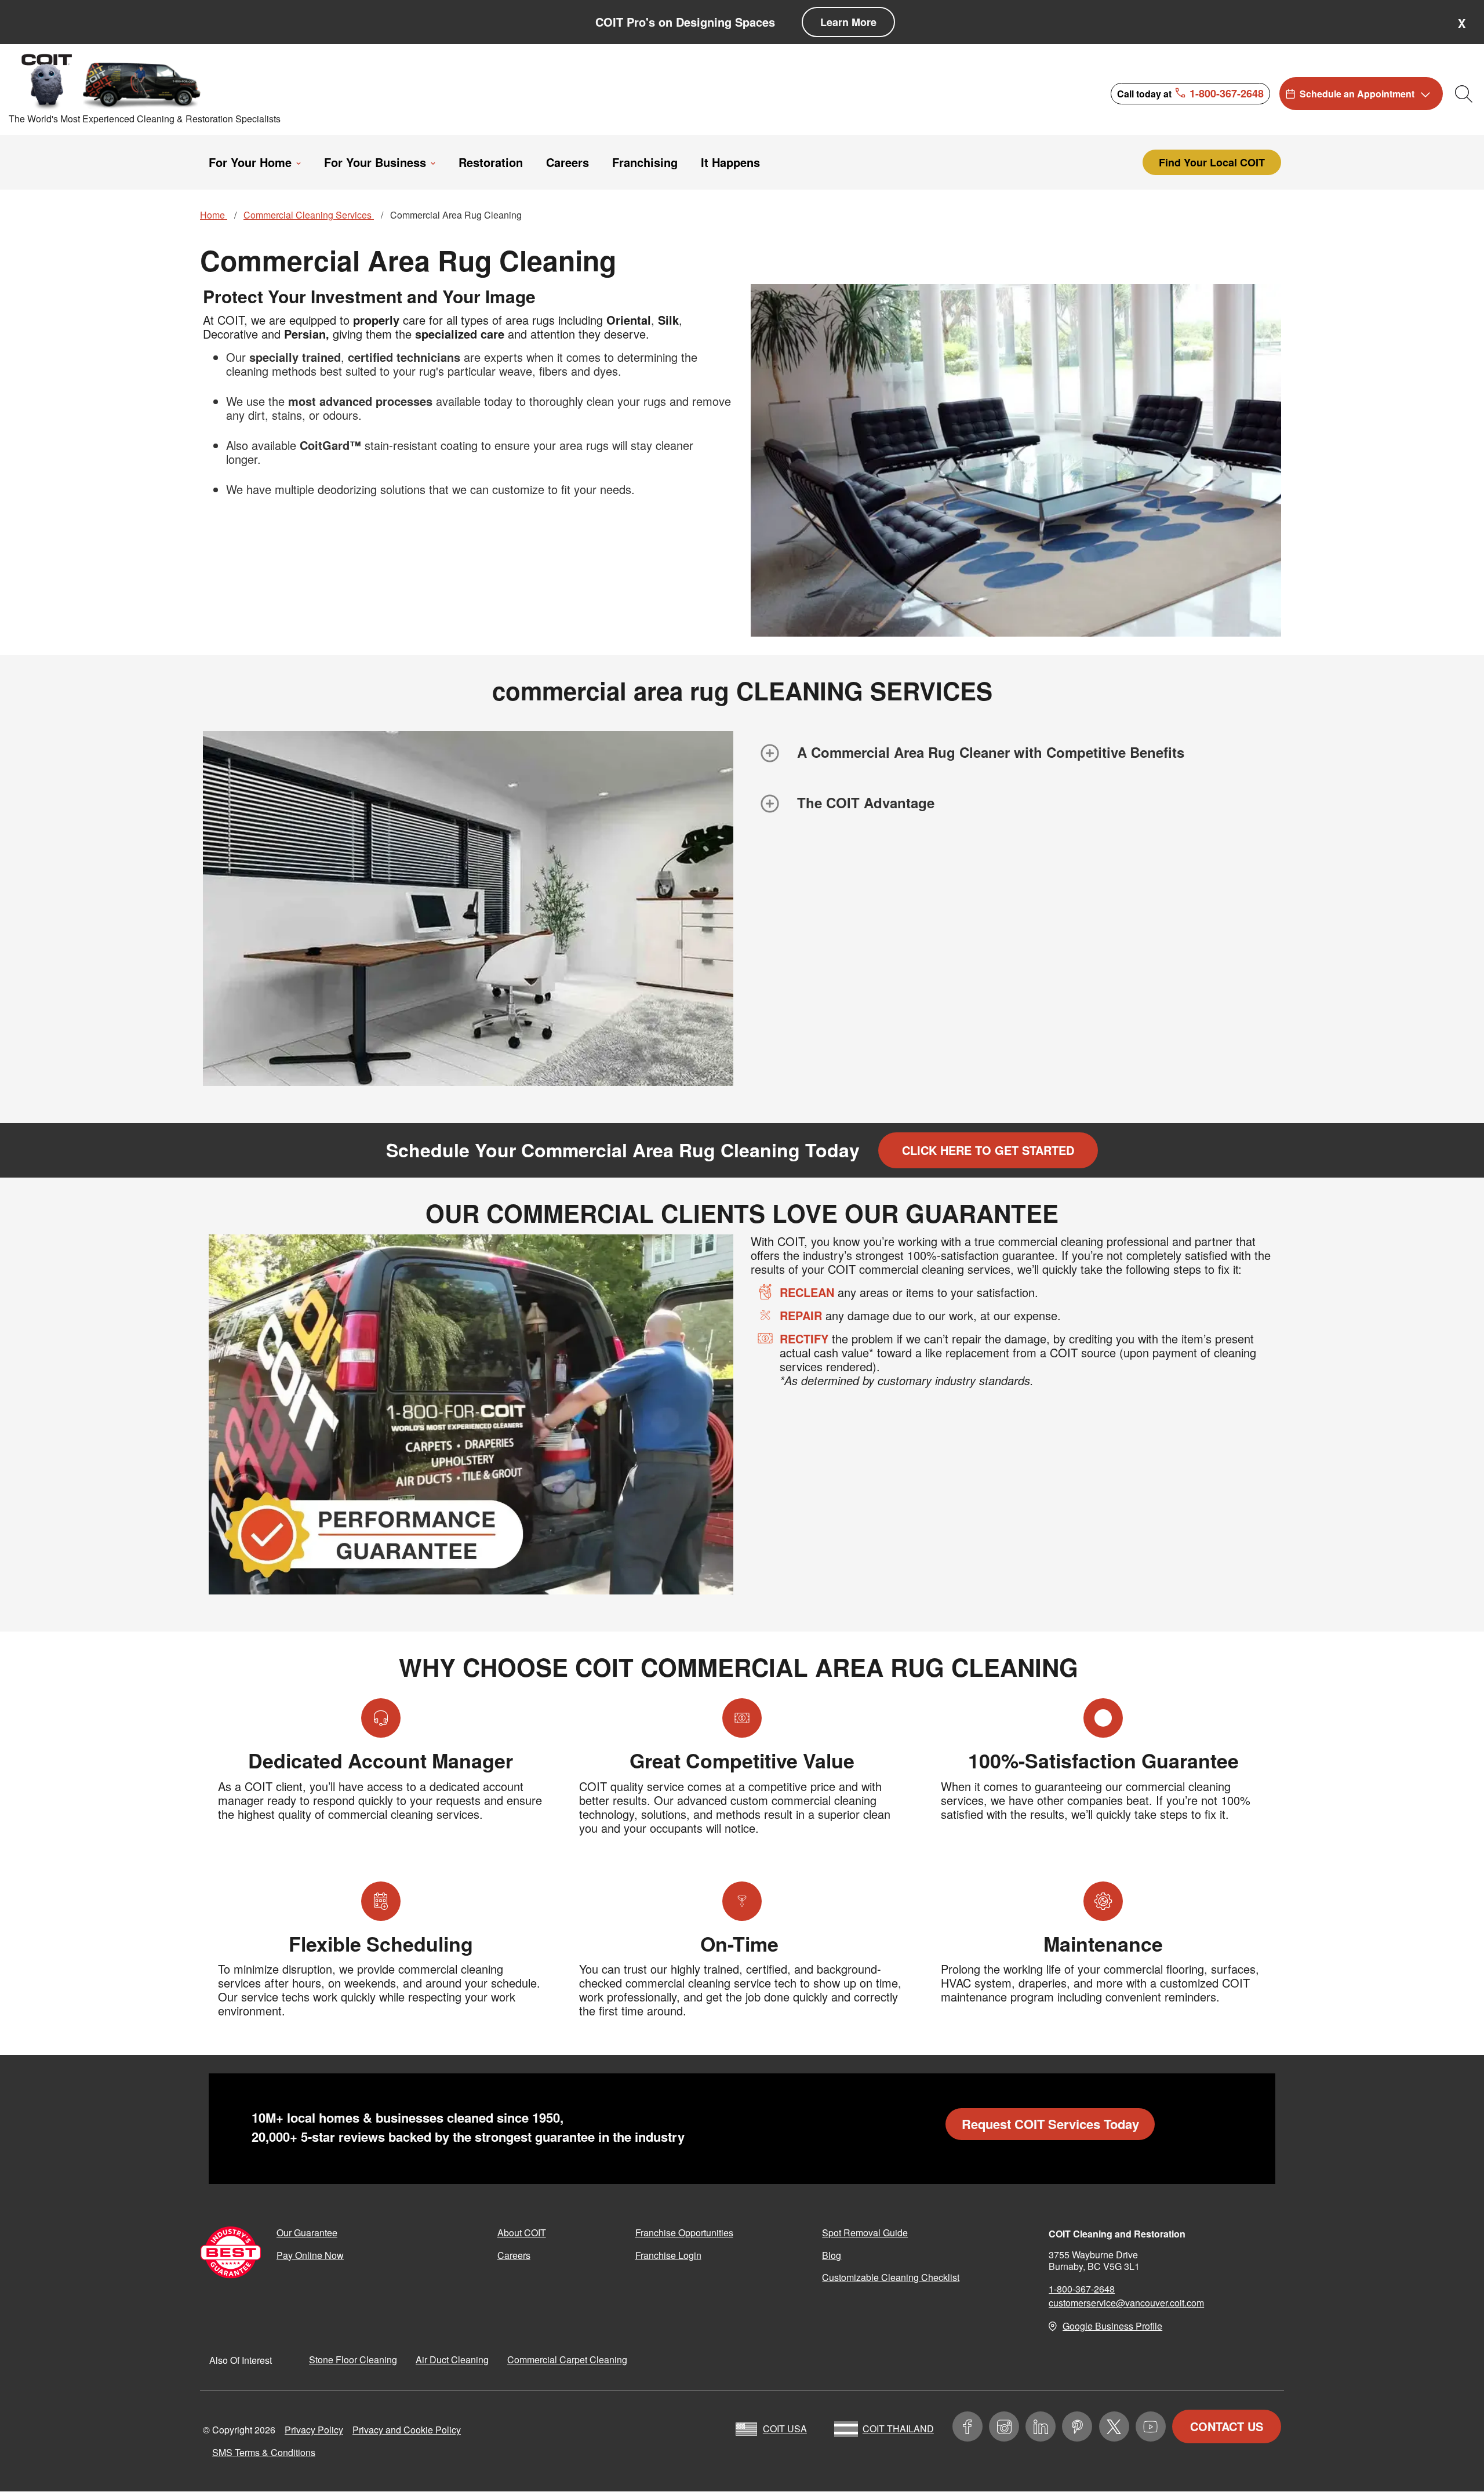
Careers (514, 2255)
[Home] (112, 81)
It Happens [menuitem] (730, 162)
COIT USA (785, 2429)
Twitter (1114, 2426)
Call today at (1190, 93)
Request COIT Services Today (1050, 2124)
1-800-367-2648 (1082, 2289)
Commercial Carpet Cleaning (567, 2360)
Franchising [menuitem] (645, 162)
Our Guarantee (307, 2233)
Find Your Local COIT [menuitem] (1212, 162)
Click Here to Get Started (988, 1150)
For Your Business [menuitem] (375, 162)
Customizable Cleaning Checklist (891, 2277)
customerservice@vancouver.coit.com (1126, 2303)
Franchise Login (668, 2255)
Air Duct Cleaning (452, 2360)
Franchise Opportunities (684, 2233)
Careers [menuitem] (568, 162)
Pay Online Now (310, 2255)
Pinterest (1077, 2426)
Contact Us (1227, 2426)
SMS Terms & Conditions (264, 2452)
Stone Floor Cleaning (353, 2360)
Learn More (848, 22)
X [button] (1462, 23)
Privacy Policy (314, 2430)
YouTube (1151, 2426)
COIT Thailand (898, 2429)
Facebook (967, 2426)
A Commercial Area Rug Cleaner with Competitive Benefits (991, 752)
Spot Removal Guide (865, 2233)
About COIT (522, 2233)
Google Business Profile (1112, 2326)
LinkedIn (1041, 2426)
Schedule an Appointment (1357, 94)
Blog (832, 2255)
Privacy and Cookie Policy (407, 2430)
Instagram (1004, 2426)
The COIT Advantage (866, 802)
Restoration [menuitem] (491, 162)
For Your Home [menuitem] (250, 162)
